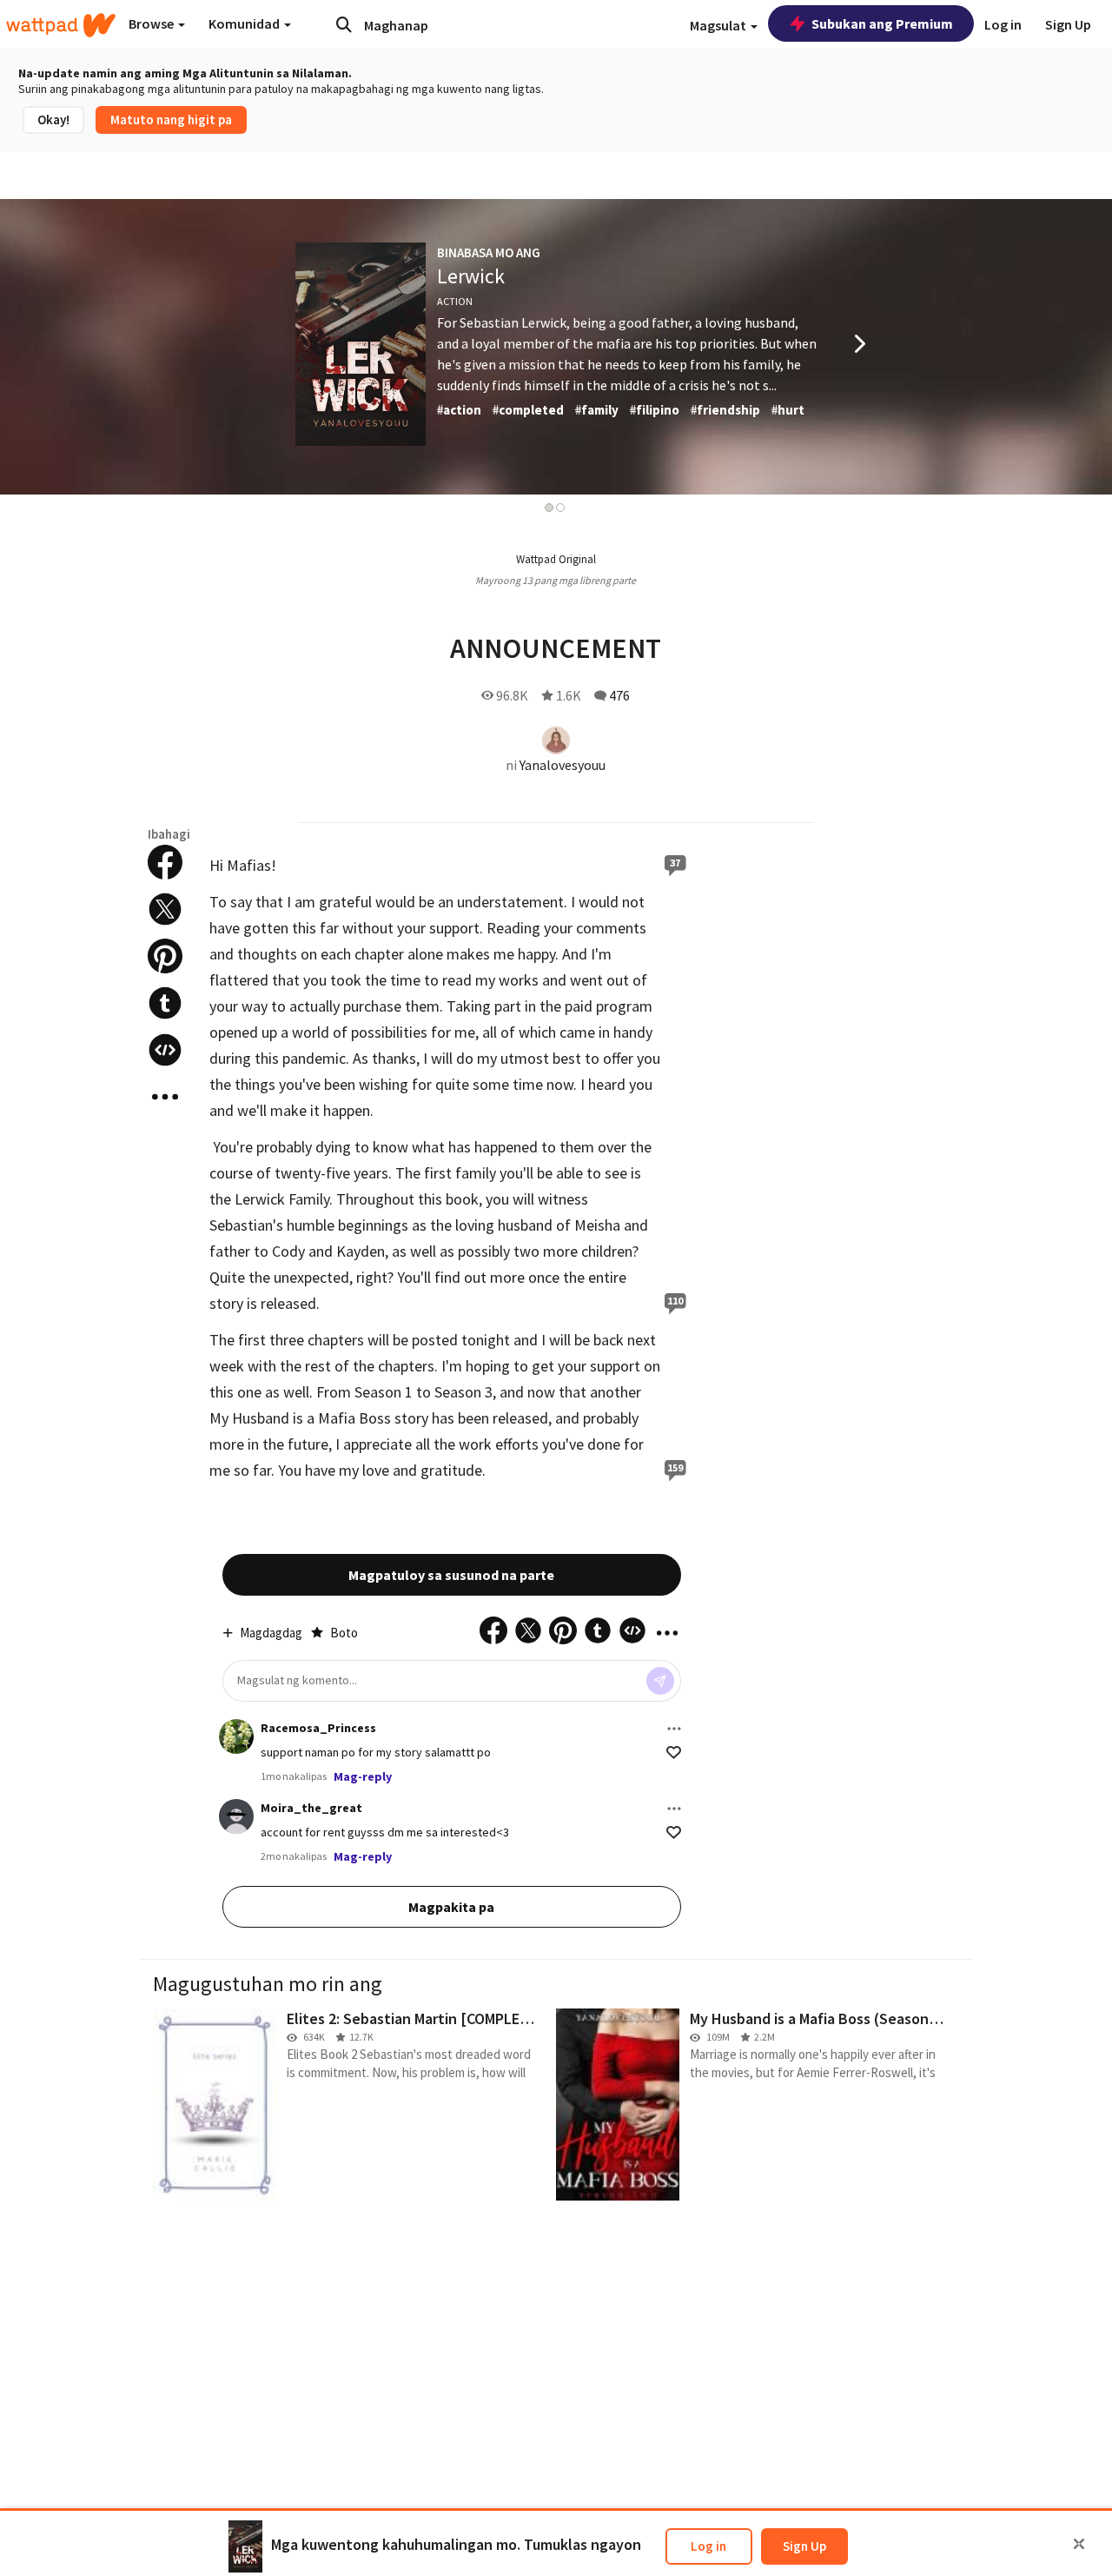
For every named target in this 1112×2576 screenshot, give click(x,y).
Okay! (53, 120)
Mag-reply (363, 1776)
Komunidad (245, 23)
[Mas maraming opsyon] (674, 1729)
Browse (152, 23)
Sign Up (804, 2546)
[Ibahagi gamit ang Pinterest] (165, 956)
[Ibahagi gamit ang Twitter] (165, 909)
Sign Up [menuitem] (1068, 24)
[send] (660, 1681)
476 (619, 695)
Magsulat (719, 25)
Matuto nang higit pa (171, 120)
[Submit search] (344, 24)
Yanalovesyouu (563, 765)
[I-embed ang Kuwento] (165, 1050)
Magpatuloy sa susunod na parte (451, 1575)
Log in (708, 2546)
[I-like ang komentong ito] (674, 1753)
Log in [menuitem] (1003, 24)
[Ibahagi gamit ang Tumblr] (165, 1003)
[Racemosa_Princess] (236, 1736)
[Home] (61, 25)
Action (455, 301)
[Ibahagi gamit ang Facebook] (165, 862)
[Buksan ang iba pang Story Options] (165, 1097)
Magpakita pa (451, 1907)
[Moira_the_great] (236, 1816)
